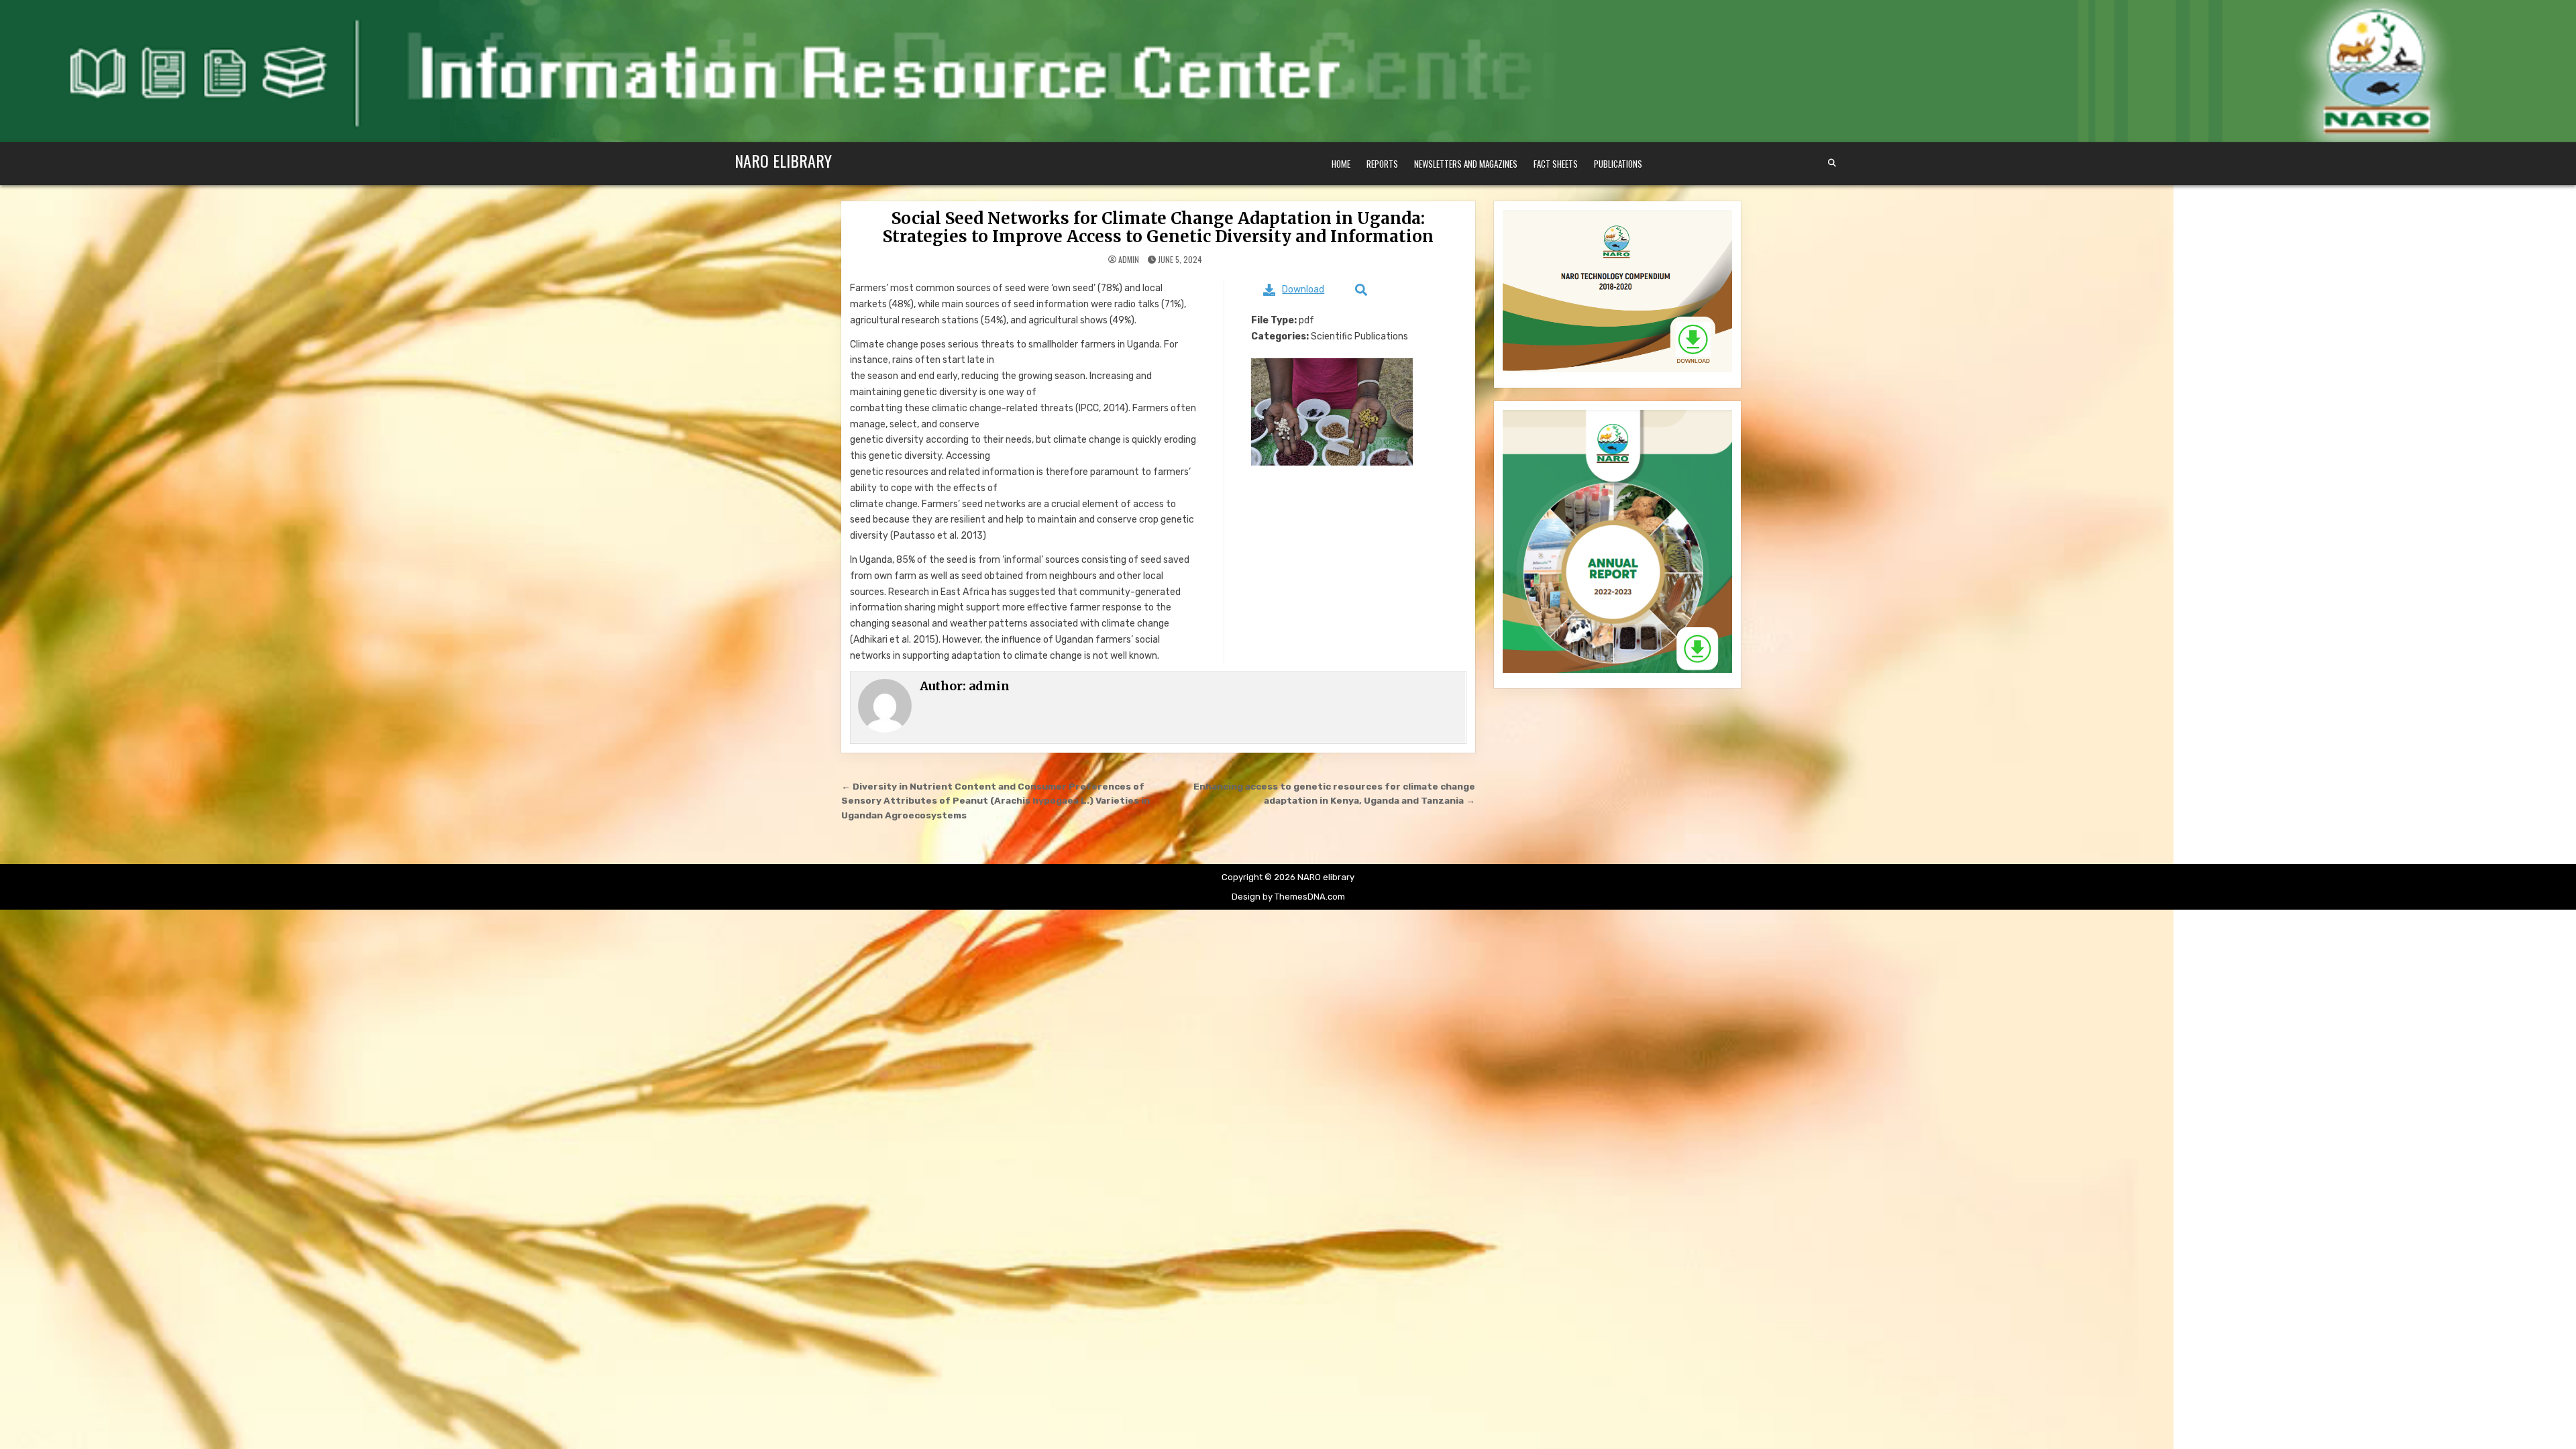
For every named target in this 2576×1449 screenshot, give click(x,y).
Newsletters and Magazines (1466, 164)
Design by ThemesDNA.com (1288, 897)
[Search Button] (1832, 163)
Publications (1618, 164)
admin (1129, 260)
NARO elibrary (783, 160)
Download (1303, 289)
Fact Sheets (1556, 164)
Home (1341, 164)
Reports (1382, 164)
